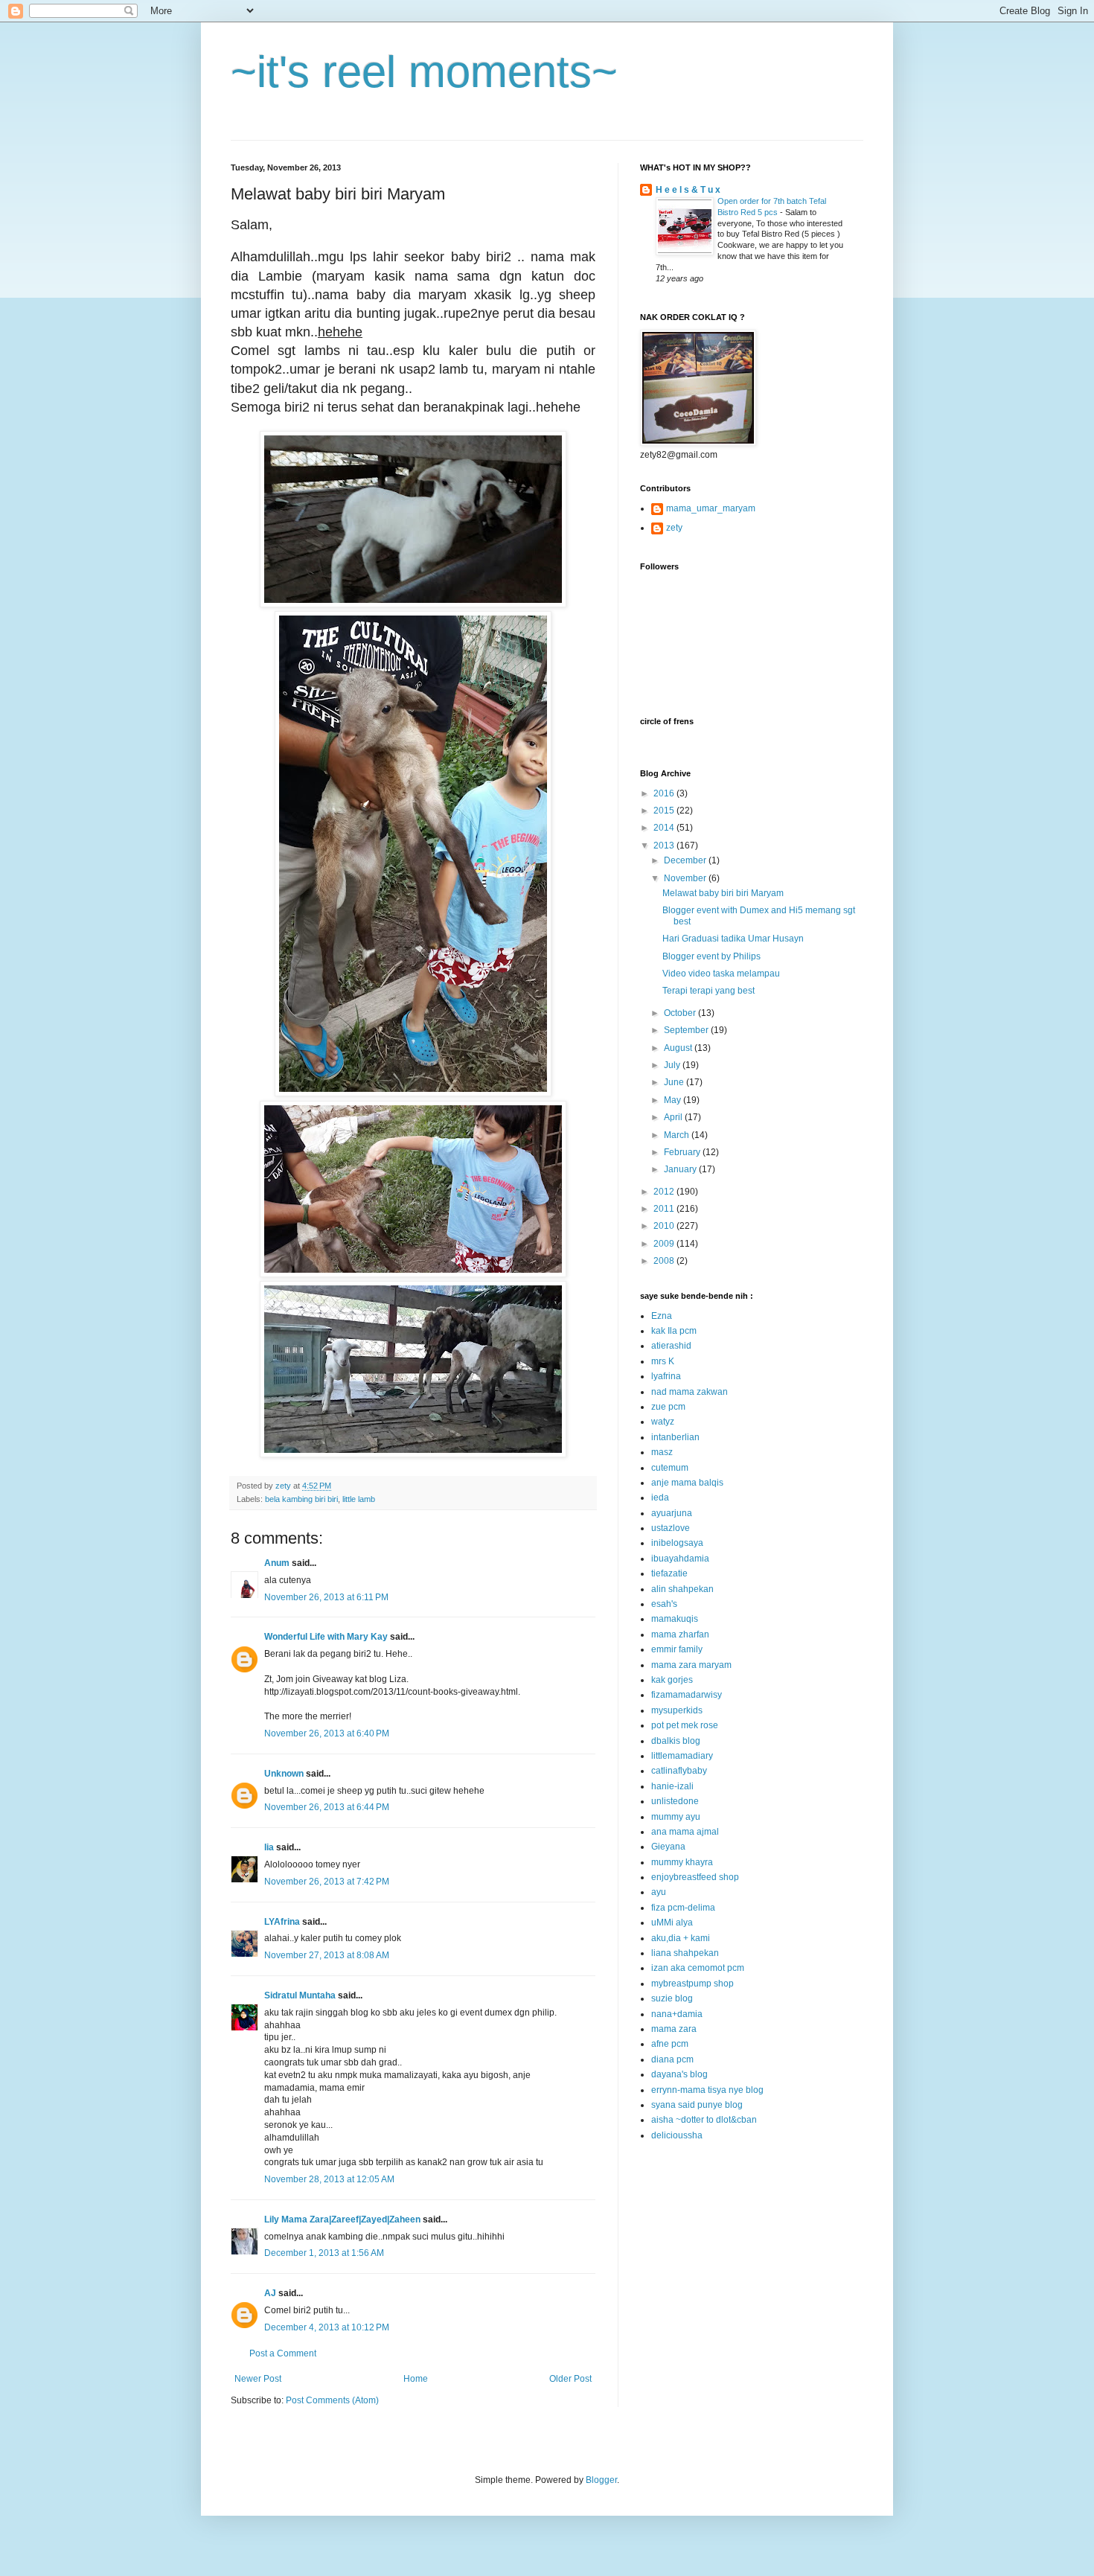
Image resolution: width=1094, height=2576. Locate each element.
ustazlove (671, 1528)
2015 (665, 811)
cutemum (670, 1468)
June (675, 1082)
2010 (665, 1226)
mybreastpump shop (692, 1984)
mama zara (674, 2029)
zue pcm (668, 1407)
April (674, 1117)
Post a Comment (283, 2353)
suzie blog (672, 1998)
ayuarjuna (672, 1513)
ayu (659, 1892)
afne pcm (670, 2044)
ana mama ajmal (685, 1832)
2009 (665, 1244)
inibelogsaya (677, 1543)
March (678, 1135)
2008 (665, 1261)
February (683, 1152)
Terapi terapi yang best (708, 991)
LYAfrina (282, 1922)
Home (416, 2379)
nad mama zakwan (690, 1392)
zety (674, 528)
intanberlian (675, 1437)
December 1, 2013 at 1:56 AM (324, 2253)
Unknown (284, 1774)
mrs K (663, 1361)
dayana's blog (679, 2074)
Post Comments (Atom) (332, 2400)
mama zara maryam (691, 1665)
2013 (665, 846)
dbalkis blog (676, 1741)
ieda (660, 1498)
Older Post (570, 2379)
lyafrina (666, 1376)
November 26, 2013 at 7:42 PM (327, 1882)
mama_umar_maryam (711, 508)
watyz (663, 1422)
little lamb (359, 1499)
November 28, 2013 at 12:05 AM (329, 2179)
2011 (665, 1209)
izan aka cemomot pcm (698, 1968)
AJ (270, 2293)
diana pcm (672, 2059)
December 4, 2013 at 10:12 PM (327, 2327)
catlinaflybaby (679, 1771)
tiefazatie (669, 1573)
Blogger (601, 2480)
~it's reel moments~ (424, 72)
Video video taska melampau (721, 974)
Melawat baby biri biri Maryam (723, 893)
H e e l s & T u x (688, 190)
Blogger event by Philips (711, 956)
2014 (665, 828)
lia (269, 1847)
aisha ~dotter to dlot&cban (704, 2120)
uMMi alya (672, 1923)
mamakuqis (675, 1619)
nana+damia (677, 2014)
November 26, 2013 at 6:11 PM (326, 1597)
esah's (664, 1604)
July (673, 1065)
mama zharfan (680, 1634)
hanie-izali (672, 1786)
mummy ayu (676, 1817)
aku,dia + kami (681, 1938)
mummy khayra (682, 1862)
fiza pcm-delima (683, 1908)
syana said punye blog (697, 2105)
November (686, 878)
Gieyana (668, 1847)
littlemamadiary (682, 1756)
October (681, 1013)
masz (662, 1452)
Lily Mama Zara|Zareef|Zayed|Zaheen (342, 2219)
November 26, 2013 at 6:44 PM (327, 1807)
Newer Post (258, 2379)
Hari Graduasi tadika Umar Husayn (733, 939)
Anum (277, 1563)
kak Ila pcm (674, 1331)
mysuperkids (677, 1710)
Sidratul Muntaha (300, 1995)
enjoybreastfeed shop (695, 1877)
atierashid (671, 1346)
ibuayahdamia (680, 1559)
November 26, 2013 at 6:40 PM (327, 1733)
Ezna (662, 1316)
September (687, 1030)
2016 (665, 793)
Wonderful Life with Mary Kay (326, 1637)
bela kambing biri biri (301, 1499)
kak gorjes (672, 1680)
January (681, 1169)
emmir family (677, 1649)
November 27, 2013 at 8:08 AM (327, 1955)
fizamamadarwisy (687, 1695)
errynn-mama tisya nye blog (707, 2090)
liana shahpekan (685, 1953)
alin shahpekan (682, 1589)
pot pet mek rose (685, 1725)
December (686, 860)
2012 (665, 1192)
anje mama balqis (687, 1483)
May (674, 1100)
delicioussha (677, 2135)
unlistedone (675, 1801)
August (679, 1048)
